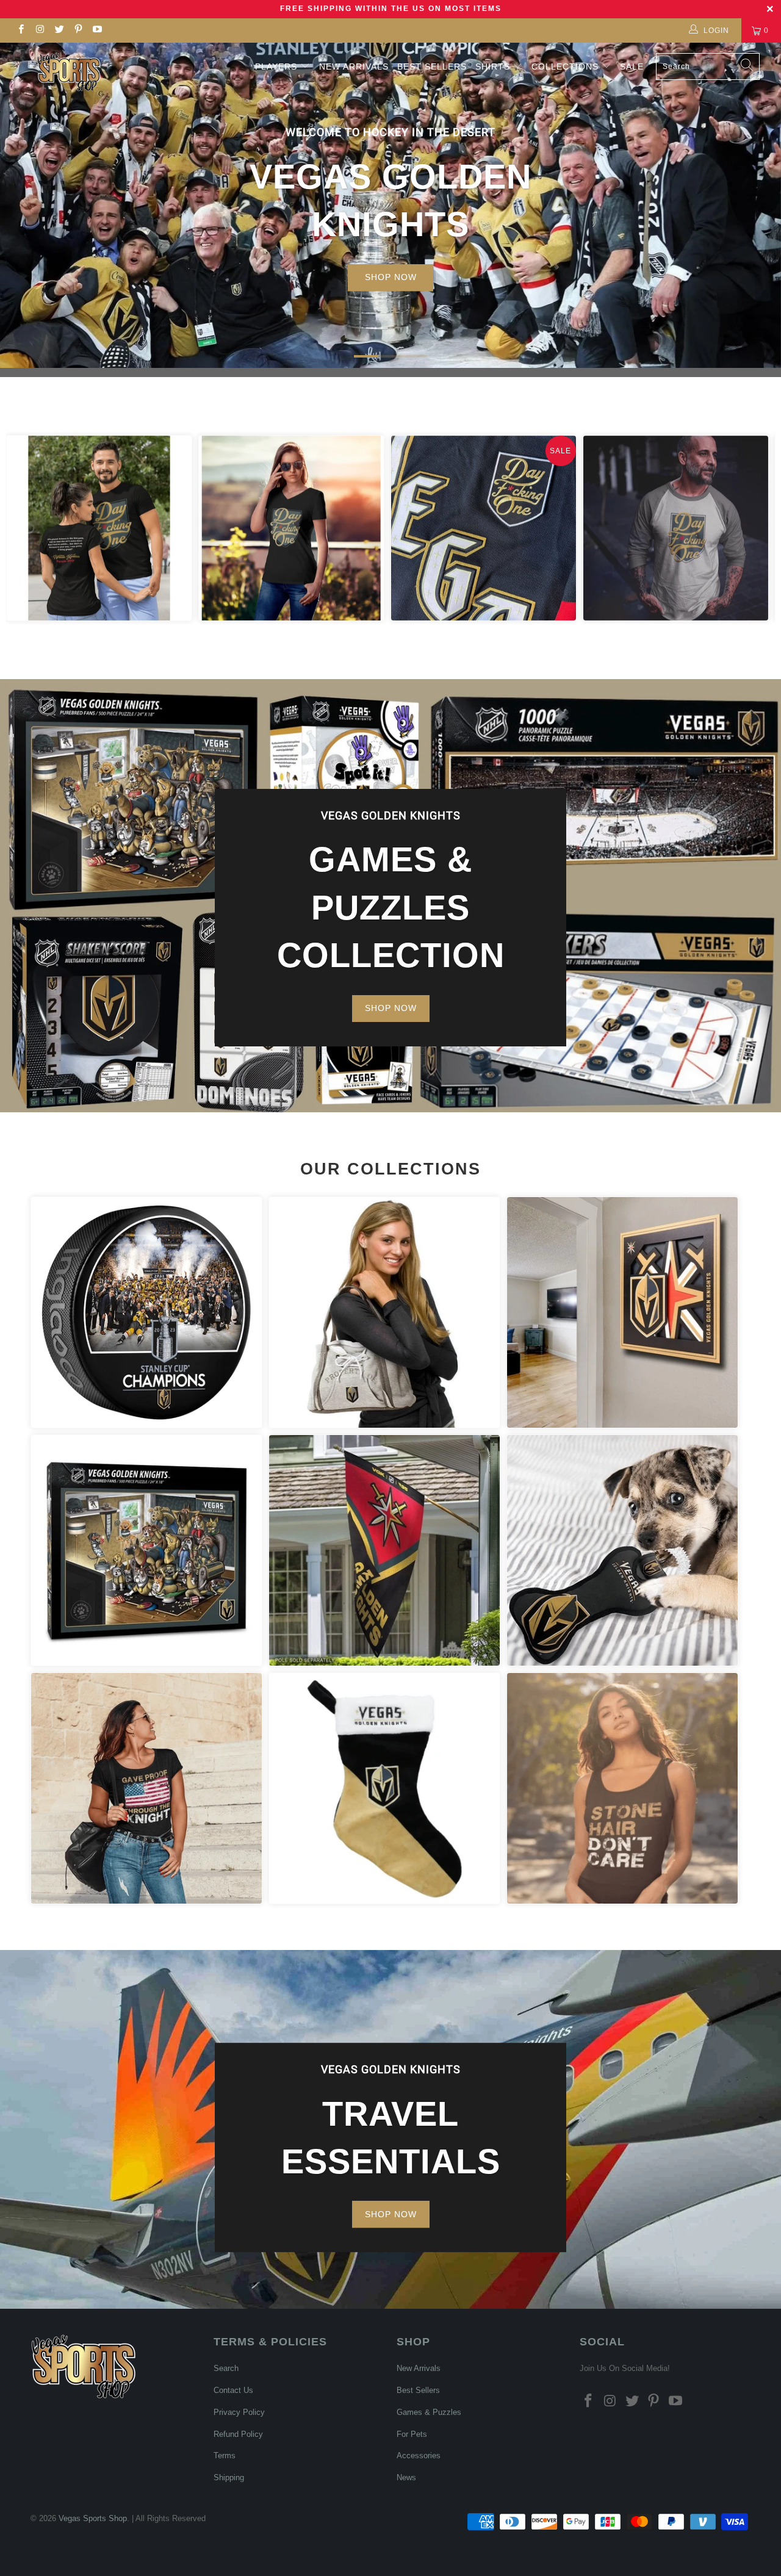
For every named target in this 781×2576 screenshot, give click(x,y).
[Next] (756, 528)
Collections (567, 67)
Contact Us (233, 2390)
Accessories (384, 1312)
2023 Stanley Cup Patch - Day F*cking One (484, 528)
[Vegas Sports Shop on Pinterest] (78, 31)
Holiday (384, 1788)
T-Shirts (146, 1788)
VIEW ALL (391, 257)
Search (226, 2368)
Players (276, 67)
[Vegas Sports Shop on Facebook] (20, 31)
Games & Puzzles (429, 2412)
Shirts (493, 67)
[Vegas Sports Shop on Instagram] (39, 31)
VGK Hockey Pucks (146, 1312)
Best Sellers (432, 67)
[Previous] (25, 528)
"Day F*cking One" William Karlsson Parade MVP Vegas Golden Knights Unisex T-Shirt (99, 528)
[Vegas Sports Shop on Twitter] (59, 31)
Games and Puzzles (146, 1550)
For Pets (622, 1550)
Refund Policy (238, 2434)
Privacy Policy (239, 2412)
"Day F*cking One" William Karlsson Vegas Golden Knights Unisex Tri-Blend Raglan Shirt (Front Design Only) (676, 528)
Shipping (229, 2477)
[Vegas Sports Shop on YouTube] (97, 31)
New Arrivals (354, 67)
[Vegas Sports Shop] (69, 72)
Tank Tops (622, 1788)
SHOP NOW (391, 1008)
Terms (225, 2455)
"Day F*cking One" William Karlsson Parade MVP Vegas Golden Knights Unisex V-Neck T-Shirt (291, 528)
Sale (632, 67)
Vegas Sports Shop (93, 2518)
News (406, 2477)
